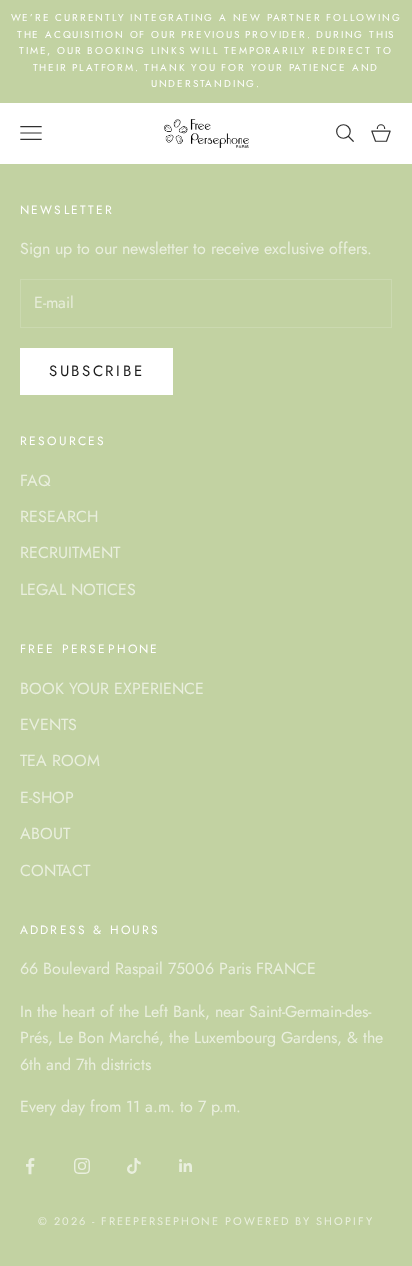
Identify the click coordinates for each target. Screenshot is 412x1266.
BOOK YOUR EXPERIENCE (112, 688)
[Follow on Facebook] (30, 1166)
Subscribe (96, 371)
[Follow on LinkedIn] (186, 1166)
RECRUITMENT (70, 552)
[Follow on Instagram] (82, 1166)
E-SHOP (47, 797)
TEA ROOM (60, 760)
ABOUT (45, 833)
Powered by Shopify (299, 1221)
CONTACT (55, 870)
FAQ (35, 480)
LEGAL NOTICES (78, 589)
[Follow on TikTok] (134, 1166)
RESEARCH (59, 516)
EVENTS (48, 724)
